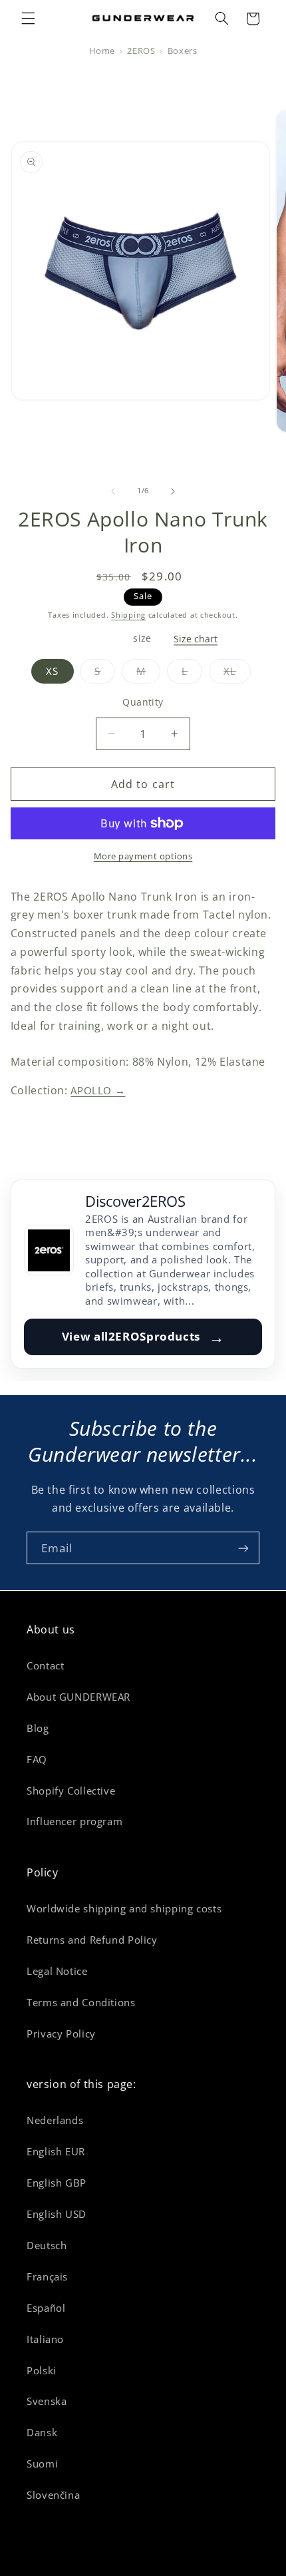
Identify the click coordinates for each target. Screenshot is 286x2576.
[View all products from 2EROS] (49, 1250)
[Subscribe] (243, 1548)
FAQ (37, 1759)
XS (52, 671)
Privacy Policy (61, 2034)
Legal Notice (57, 1971)
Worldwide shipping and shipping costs (124, 1908)
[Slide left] (113, 491)
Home (102, 51)
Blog (38, 1728)
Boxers (183, 51)
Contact (45, 1665)
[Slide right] (173, 491)
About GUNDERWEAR (78, 1697)
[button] (28, 19)
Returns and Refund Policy (92, 1940)
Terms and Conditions (81, 2002)
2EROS (141, 51)
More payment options (143, 856)
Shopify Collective (71, 1791)
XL (237, 674)
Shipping (128, 615)
